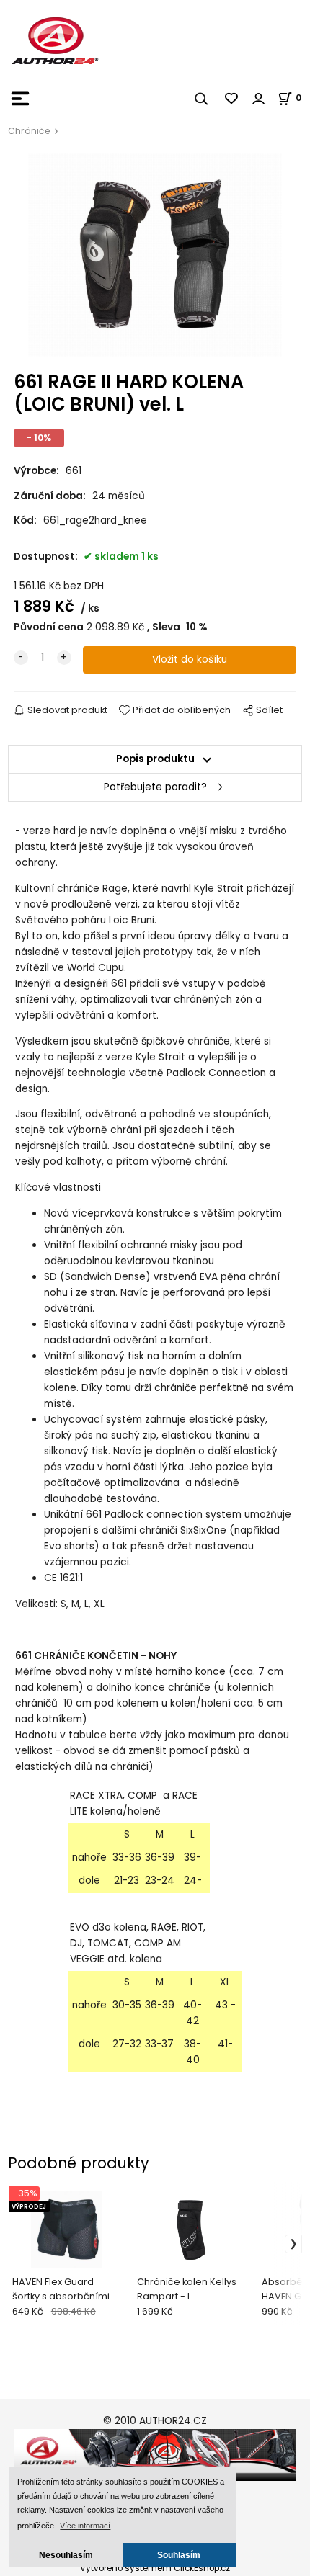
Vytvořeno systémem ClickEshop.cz (155, 2568)
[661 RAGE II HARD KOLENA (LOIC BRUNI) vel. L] (155, 255)
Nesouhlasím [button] (66, 2555)
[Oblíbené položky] (232, 99)
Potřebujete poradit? (155, 787)
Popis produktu (155, 759)
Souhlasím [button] (179, 2555)
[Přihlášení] (259, 99)
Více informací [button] (85, 2526)
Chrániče (29, 131)
